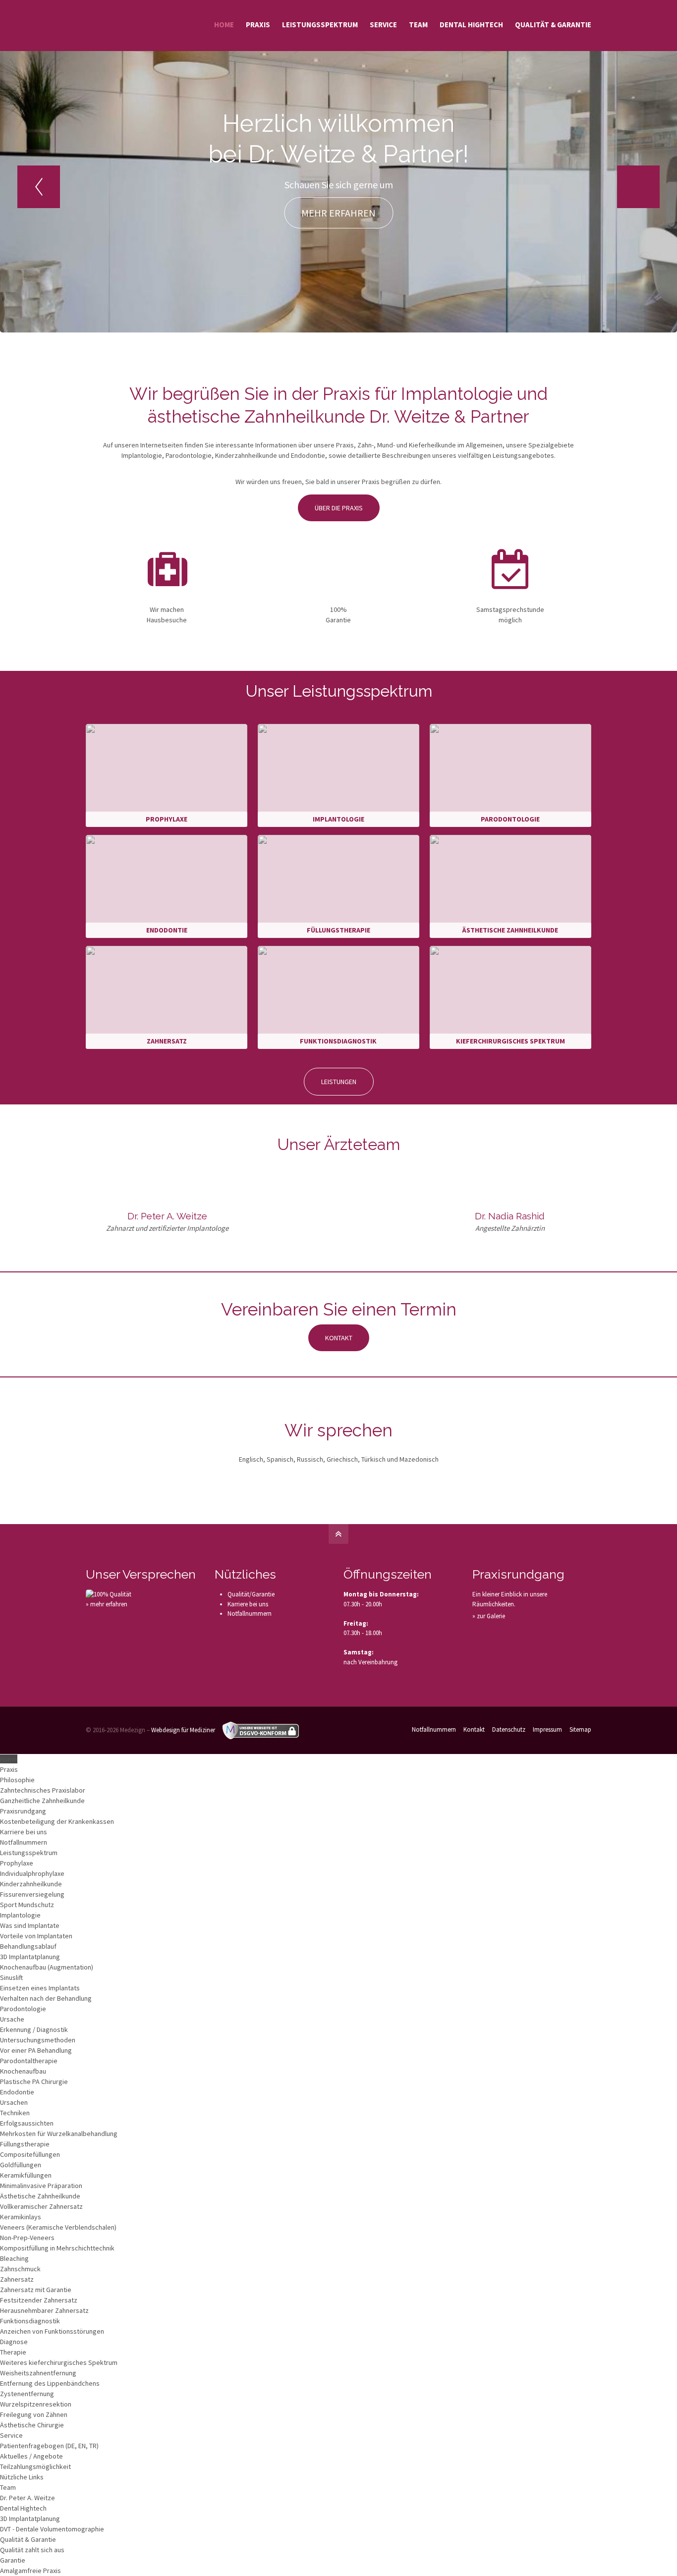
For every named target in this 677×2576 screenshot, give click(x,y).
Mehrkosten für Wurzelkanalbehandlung (59, 2134)
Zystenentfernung (27, 2394)
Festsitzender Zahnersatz (39, 2300)
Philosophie (17, 1780)
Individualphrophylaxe (32, 1873)
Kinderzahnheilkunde (31, 1884)
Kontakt (339, 1338)
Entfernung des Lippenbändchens (50, 2383)
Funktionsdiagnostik (338, 1041)
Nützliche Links (22, 2477)
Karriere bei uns (248, 1604)
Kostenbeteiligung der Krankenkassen (57, 1821)
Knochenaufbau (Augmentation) (47, 1967)
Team (418, 25)
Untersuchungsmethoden (38, 2040)
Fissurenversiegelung (32, 1894)
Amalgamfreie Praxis (30, 2571)
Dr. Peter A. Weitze (28, 2498)
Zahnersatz (167, 1041)
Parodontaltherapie (29, 2061)
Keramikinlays (21, 2217)
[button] (638, 187)
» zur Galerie (489, 1616)
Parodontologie (510, 819)
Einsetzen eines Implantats (40, 1988)
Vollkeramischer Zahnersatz (41, 2206)
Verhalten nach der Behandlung (46, 1998)
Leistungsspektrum (320, 25)
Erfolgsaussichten (27, 2123)
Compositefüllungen (30, 2154)
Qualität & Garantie (553, 25)
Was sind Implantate (30, 1925)
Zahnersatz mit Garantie (36, 2290)
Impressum (547, 1729)
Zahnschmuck (20, 2269)
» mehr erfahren (107, 1604)
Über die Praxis (339, 508)
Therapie (13, 2352)
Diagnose (14, 2342)
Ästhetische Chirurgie (32, 2425)
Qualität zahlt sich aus (32, 2550)
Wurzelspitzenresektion (36, 2404)
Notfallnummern (250, 1614)
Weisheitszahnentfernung (38, 2373)
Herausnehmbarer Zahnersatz (44, 2310)
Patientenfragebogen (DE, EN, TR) (49, 2446)
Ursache (12, 2019)
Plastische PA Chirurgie (34, 2082)
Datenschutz (509, 1729)
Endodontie (167, 930)
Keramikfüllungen (26, 2175)
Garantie (13, 2560)
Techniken (15, 2113)
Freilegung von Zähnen (34, 2414)
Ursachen (14, 2102)
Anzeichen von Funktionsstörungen (52, 2331)
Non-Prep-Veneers (27, 2238)
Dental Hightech (471, 25)
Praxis (258, 25)
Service (383, 25)
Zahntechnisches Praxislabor (43, 1790)
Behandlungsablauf (28, 1946)
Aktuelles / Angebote (31, 2456)
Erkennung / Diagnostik (34, 2029)
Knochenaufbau (23, 2071)
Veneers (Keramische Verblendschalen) (58, 2227)
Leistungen (339, 1082)
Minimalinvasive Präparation (41, 2186)
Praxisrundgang (23, 1811)
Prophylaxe (167, 819)
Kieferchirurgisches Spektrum (510, 1041)
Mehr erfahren (338, 213)
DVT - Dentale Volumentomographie (52, 2529)
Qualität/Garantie (251, 1594)
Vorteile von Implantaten (36, 1936)
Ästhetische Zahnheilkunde (510, 930)
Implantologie (338, 819)
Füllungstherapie (338, 930)
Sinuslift (11, 1977)
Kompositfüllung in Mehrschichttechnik (57, 2248)
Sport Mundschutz (27, 1905)
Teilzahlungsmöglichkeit (35, 2466)
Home (224, 25)
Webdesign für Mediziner (183, 1730)
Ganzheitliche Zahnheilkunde (42, 1801)
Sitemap (580, 1729)
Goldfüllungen (21, 2165)
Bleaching (14, 2258)
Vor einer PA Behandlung (36, 2050)
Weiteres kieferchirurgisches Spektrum (59, 2362)
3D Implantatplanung (30, 1957)
